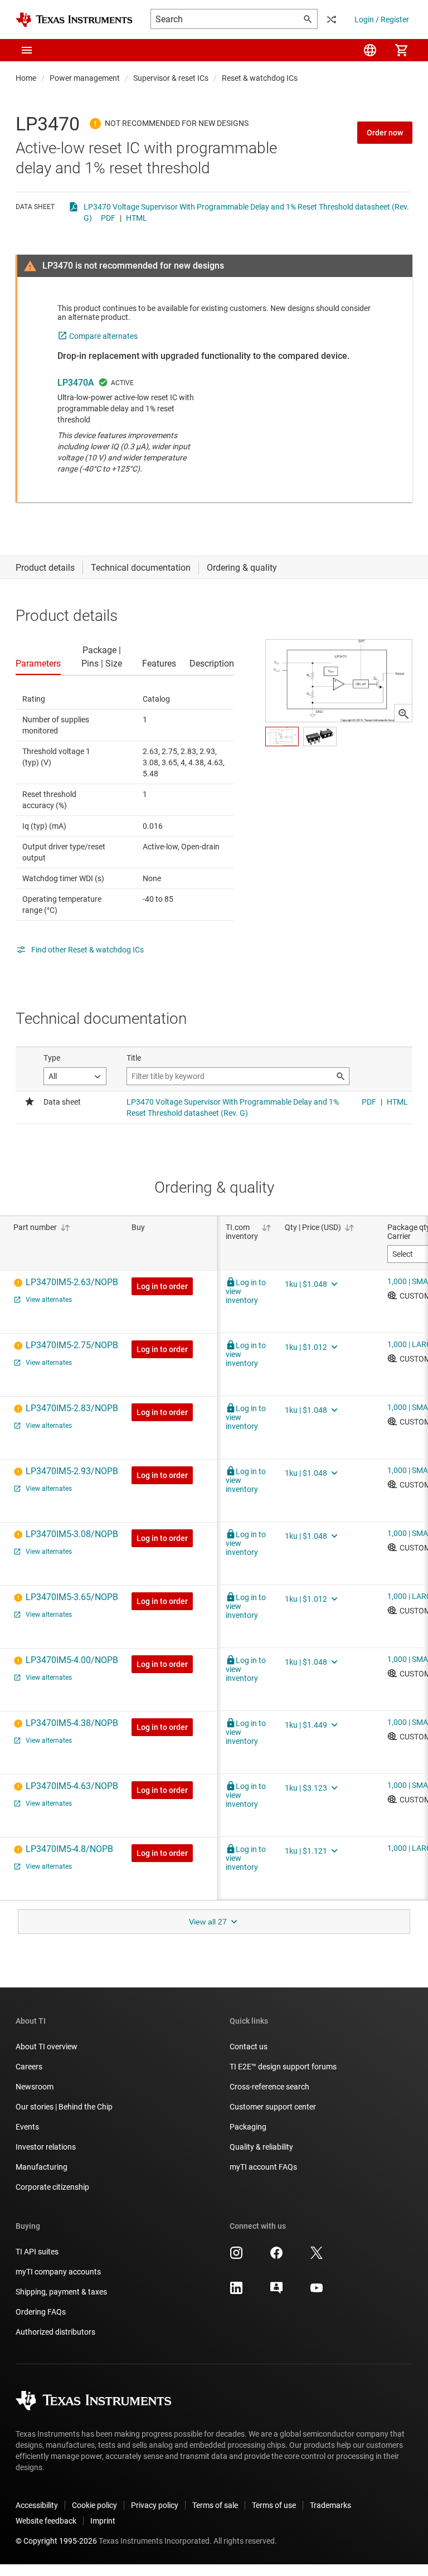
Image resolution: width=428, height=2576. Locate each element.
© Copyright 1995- (56, 2541)
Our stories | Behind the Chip (64, 2107)
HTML (137, 218)
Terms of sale (215, 2505)
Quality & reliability (261, 2147)
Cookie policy (94, 2505)
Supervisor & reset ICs (171, 78)
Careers (29, 2067)
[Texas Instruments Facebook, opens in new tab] (276, 2257)
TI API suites (37, 2252)
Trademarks (330, 2505)
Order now (385, 133)
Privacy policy (155, 2505)
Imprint (103, 2521)
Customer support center (273, 2107)
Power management (85, 78)
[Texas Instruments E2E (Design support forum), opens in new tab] (276, 2292)
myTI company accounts (58, 2272)
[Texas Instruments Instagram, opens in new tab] (236, 2257)
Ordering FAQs (41, 2312)
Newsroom (35, 2087)
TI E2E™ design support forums (283, 2067)
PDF (108, 218)
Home (26, 78)
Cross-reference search (269, 2087)
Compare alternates (103, 336)
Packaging (248, 2127)
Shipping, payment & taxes (61, 2292)
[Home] (74, 20)
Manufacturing (42, 2167)
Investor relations (46, 2147)
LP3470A (76, 383)
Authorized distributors (55, 2332)
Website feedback (46, 2521)
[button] (27, 50)
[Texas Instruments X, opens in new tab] (317, 2257)
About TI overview (47, 2047)
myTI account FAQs (263, 2167)
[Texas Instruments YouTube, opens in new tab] (317, 2292)
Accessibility (37, 2505)
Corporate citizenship (52, 2187)
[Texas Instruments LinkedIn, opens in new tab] (236, 2292)
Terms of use (274, 2505)
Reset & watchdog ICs (260, 78)
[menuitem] (370, 50)
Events (27, 2127)
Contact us (249, 2047)
